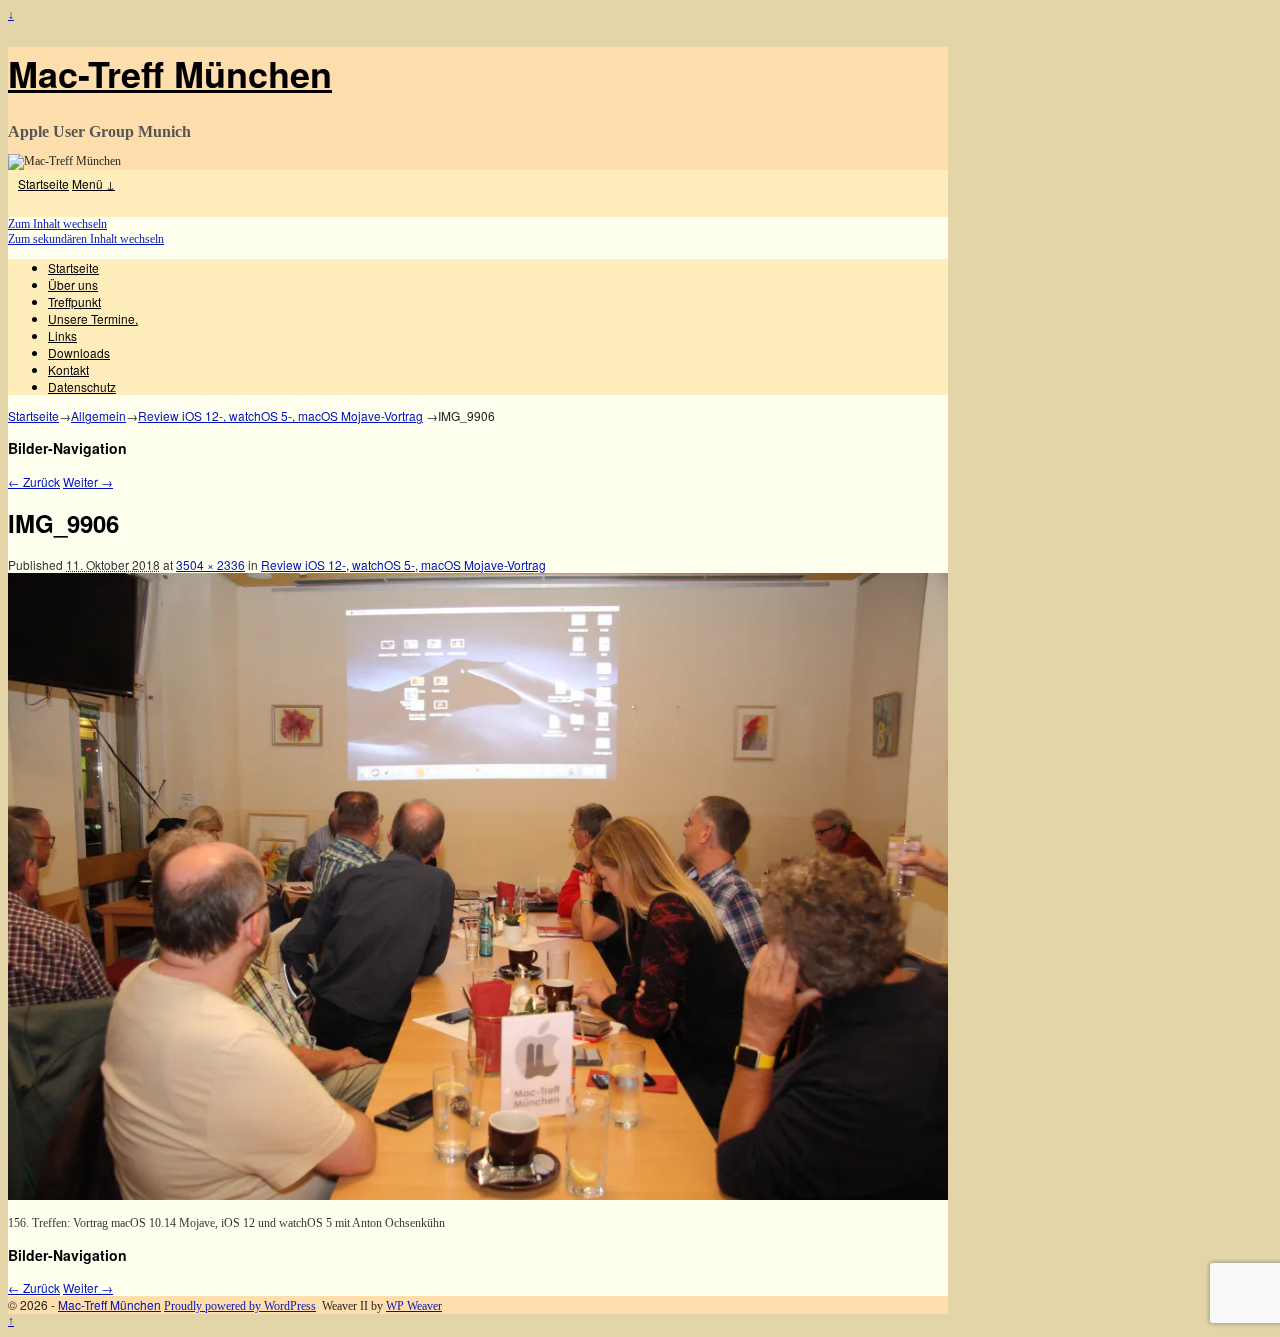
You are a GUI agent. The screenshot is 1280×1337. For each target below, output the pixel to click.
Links (62, 335)
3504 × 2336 (210, 564)
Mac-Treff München (170, 73)
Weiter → (88, 481)
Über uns (73, 284)
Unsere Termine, (93, 318)
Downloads (79, 352)
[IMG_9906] (478, 1196)
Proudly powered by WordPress (240, 1306)
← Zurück (34, 481)
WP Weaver (414, 1306)
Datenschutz (82, 386)
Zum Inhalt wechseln (57, 224)
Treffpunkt (74, 301)
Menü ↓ (93, 183)
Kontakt (68, 369)
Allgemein (98, 415)
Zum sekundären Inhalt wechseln (86, 239)
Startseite (43, 183)
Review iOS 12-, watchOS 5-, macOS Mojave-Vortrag (280, 415)
